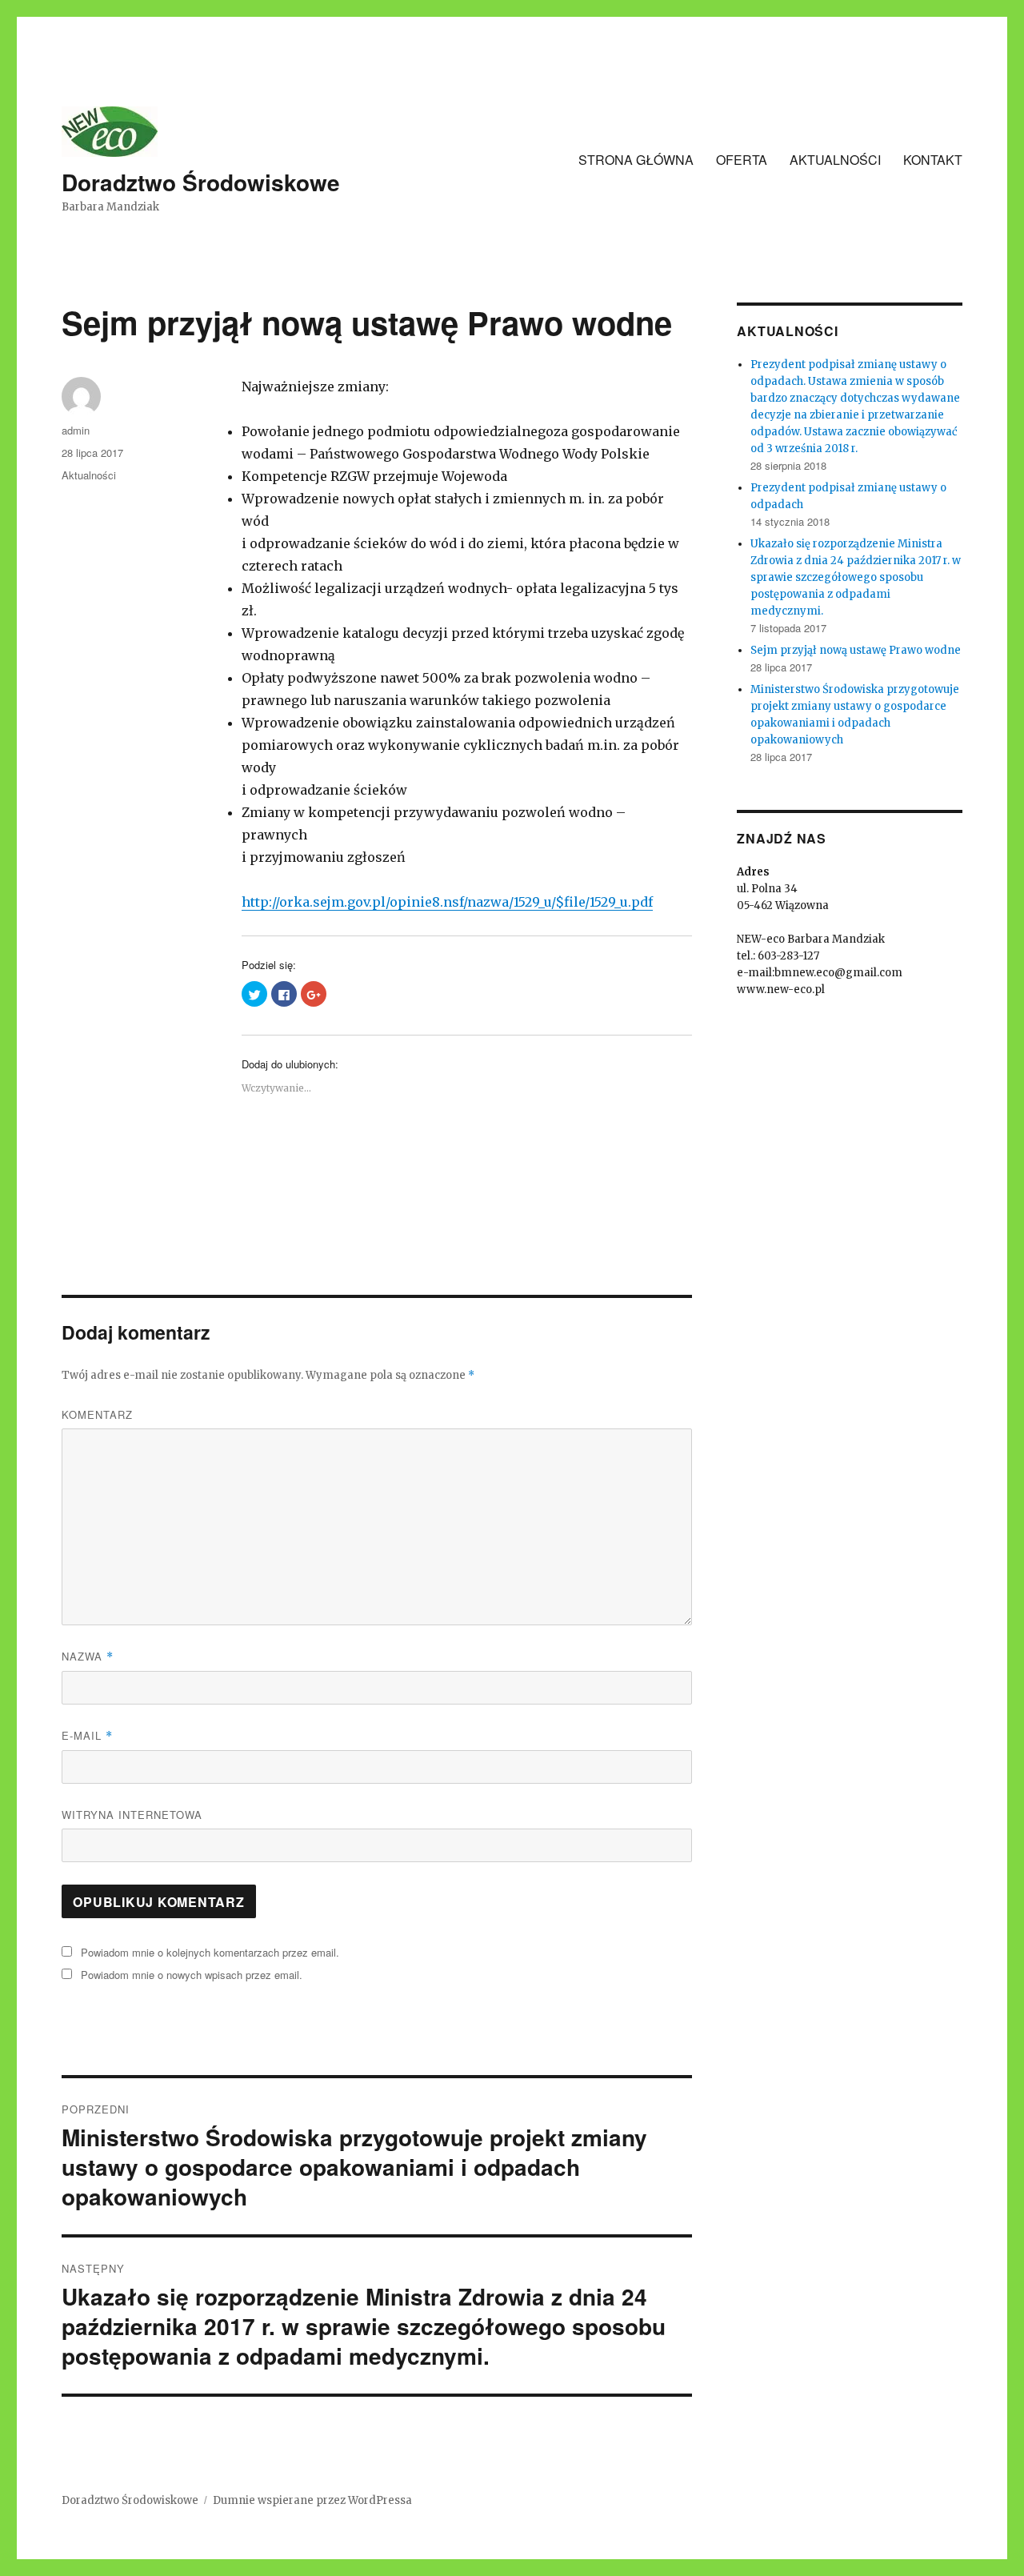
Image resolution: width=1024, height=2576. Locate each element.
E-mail (87, 1735)
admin (76, 430)
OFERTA (742, 160)
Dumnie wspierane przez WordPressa (312, 2500)
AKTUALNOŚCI (835, 160)
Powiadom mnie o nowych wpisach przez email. (192, 1975)
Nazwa (88, 1656)
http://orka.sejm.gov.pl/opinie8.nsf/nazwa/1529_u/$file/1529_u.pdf (447, 902)
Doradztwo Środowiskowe (201, 182)
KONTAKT (933, 160)
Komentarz (97, 1414)
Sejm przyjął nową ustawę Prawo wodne (856, 650)
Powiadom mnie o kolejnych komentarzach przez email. (210, 1952)
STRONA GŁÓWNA (636, 160)
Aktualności (89, 475)
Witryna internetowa (132, 1815)
